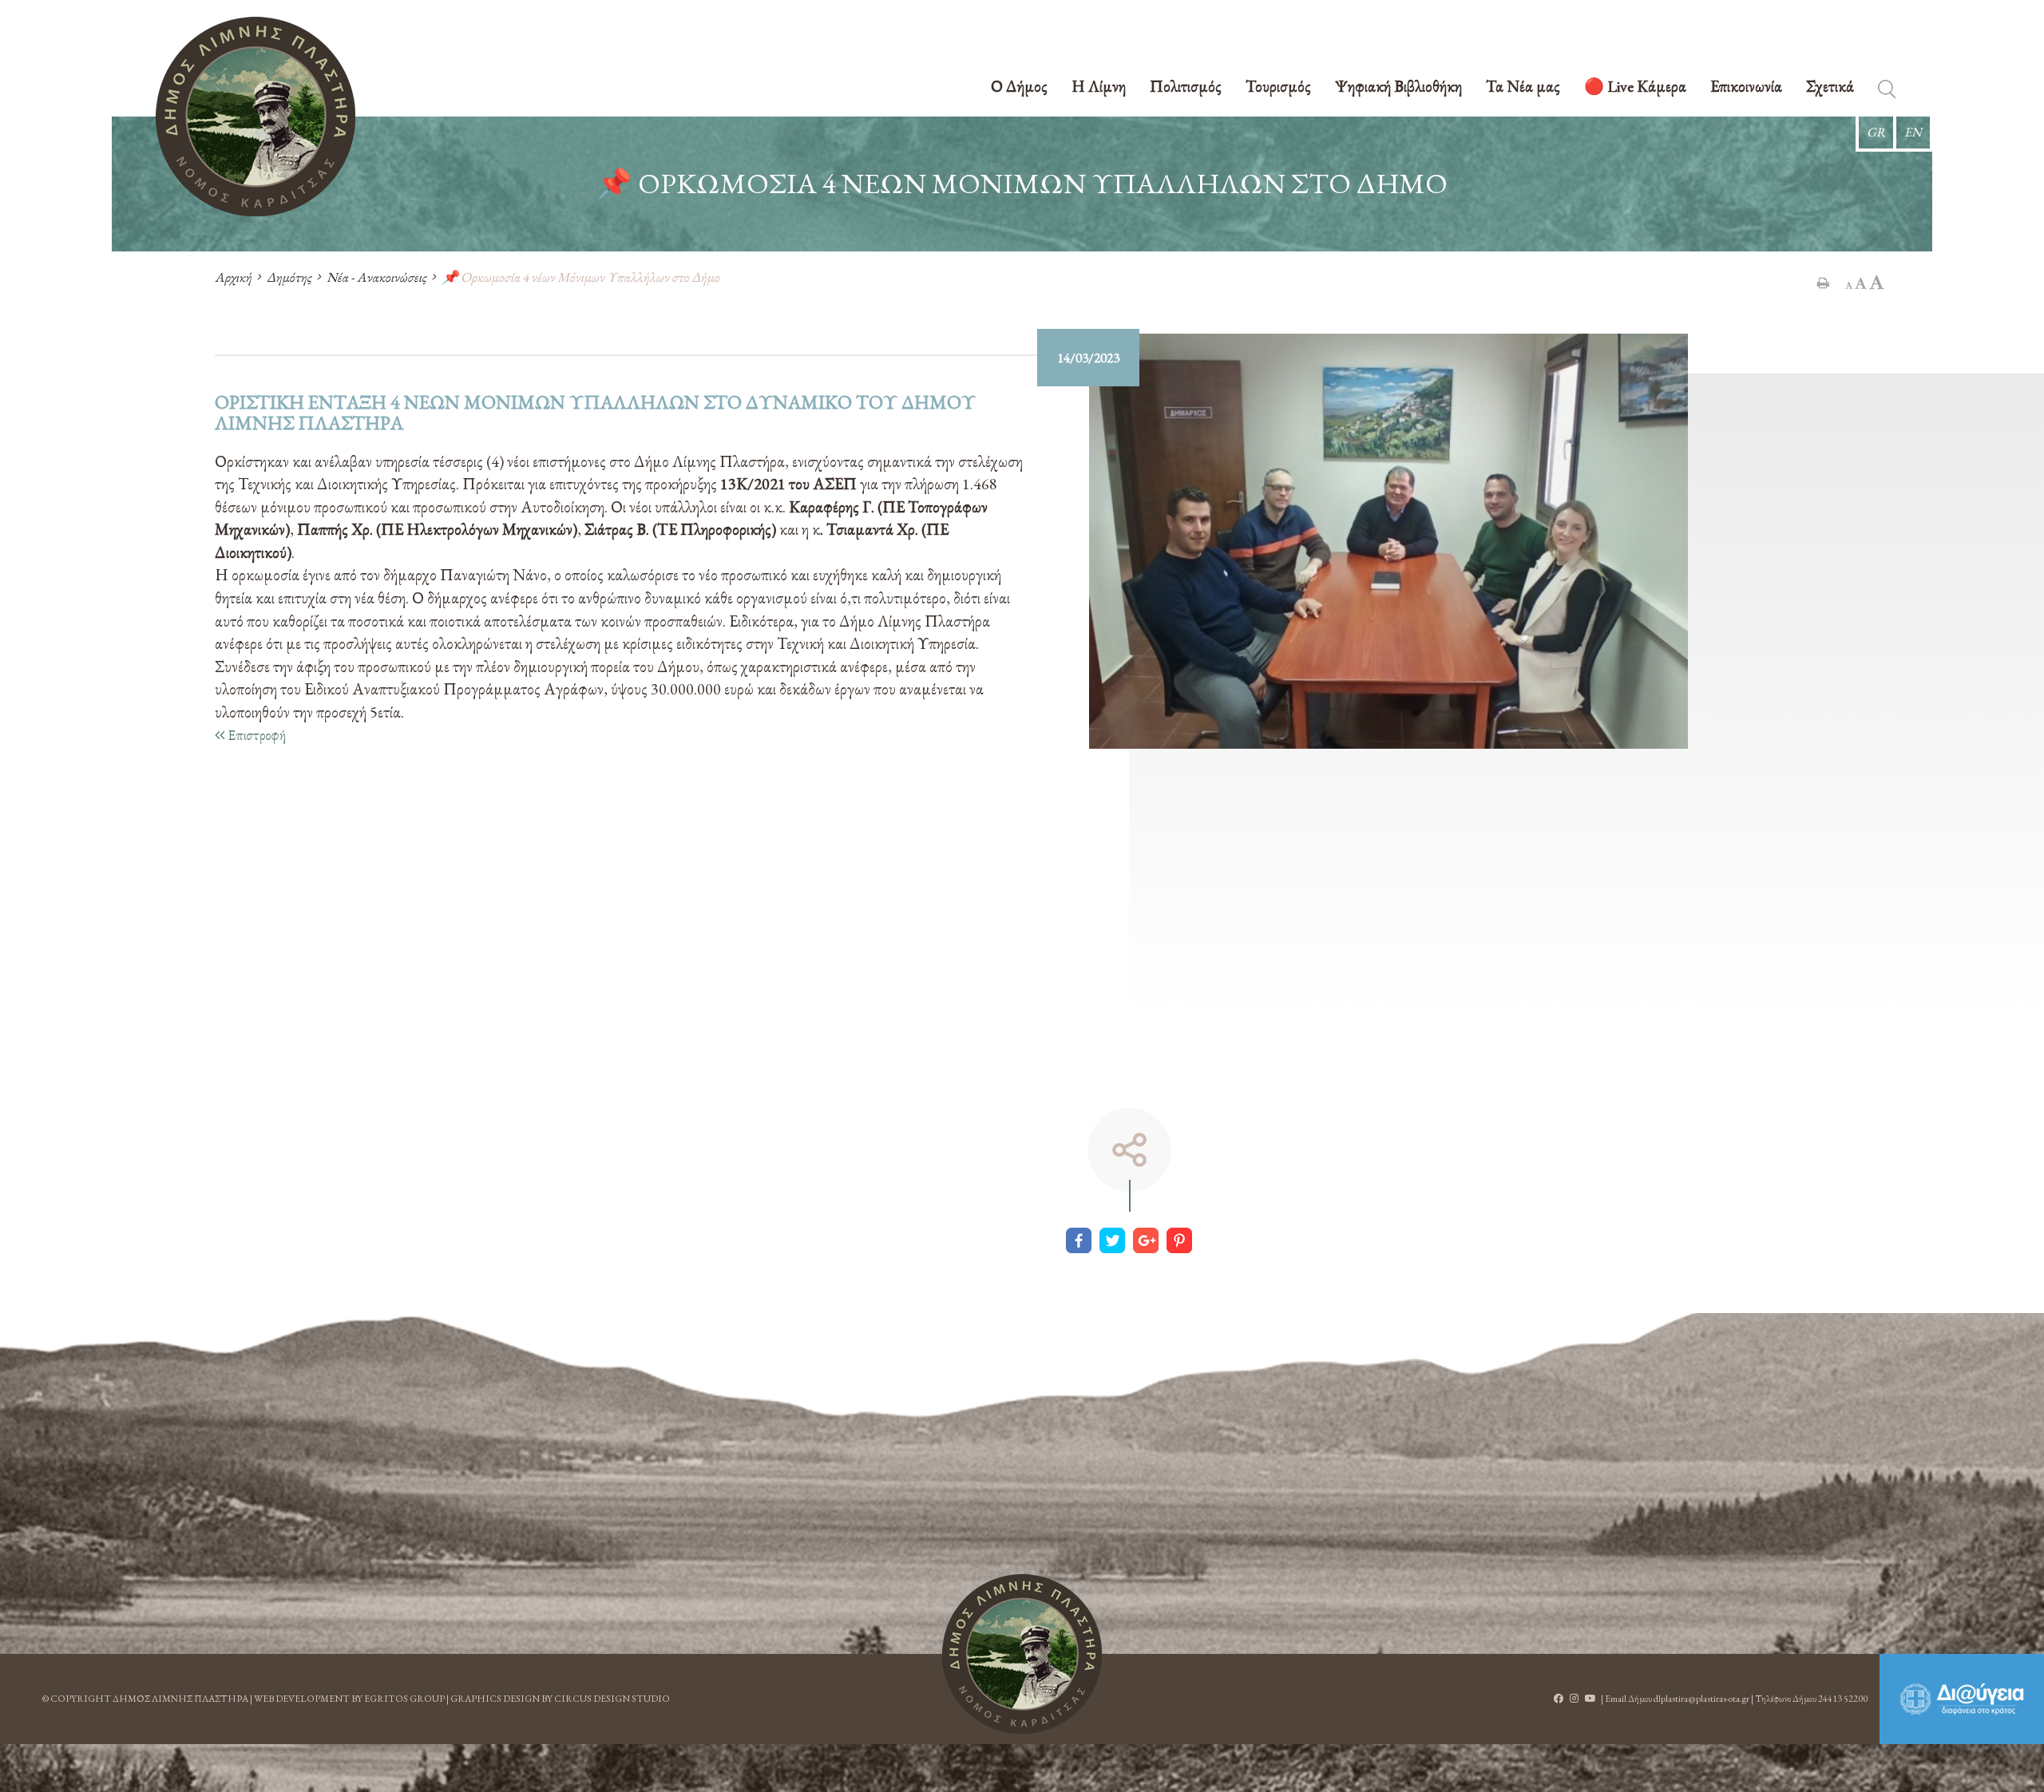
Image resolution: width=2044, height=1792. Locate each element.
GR (1876, 132)
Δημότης (289, 277)
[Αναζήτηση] (1887, 92)
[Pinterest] (1179, 1240)
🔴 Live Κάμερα (1635, 87)
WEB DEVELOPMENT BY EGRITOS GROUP (349, 1699)
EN (1913, 132)
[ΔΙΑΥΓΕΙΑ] (1962, 1699)
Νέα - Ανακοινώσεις (376, 277)
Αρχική (233, 277)
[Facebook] (1079, 1240)
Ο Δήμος (1019, 87)
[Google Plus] (1146, 1240)
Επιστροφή (255, 735)
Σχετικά (1830, 87)
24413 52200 (1843, 1699)
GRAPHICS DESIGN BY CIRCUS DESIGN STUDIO (560, 1699)
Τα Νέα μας (1523, 87)
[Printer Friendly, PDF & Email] (1823, 283)
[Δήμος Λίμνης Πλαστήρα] (255, 117)
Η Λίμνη (1099, 87)
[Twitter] (1112, 1240)
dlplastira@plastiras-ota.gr (1701, 1699)
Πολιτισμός (1186, 87)
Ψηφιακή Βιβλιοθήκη (1398, 87)
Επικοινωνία (1746, 87)
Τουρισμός (1278, 87)
